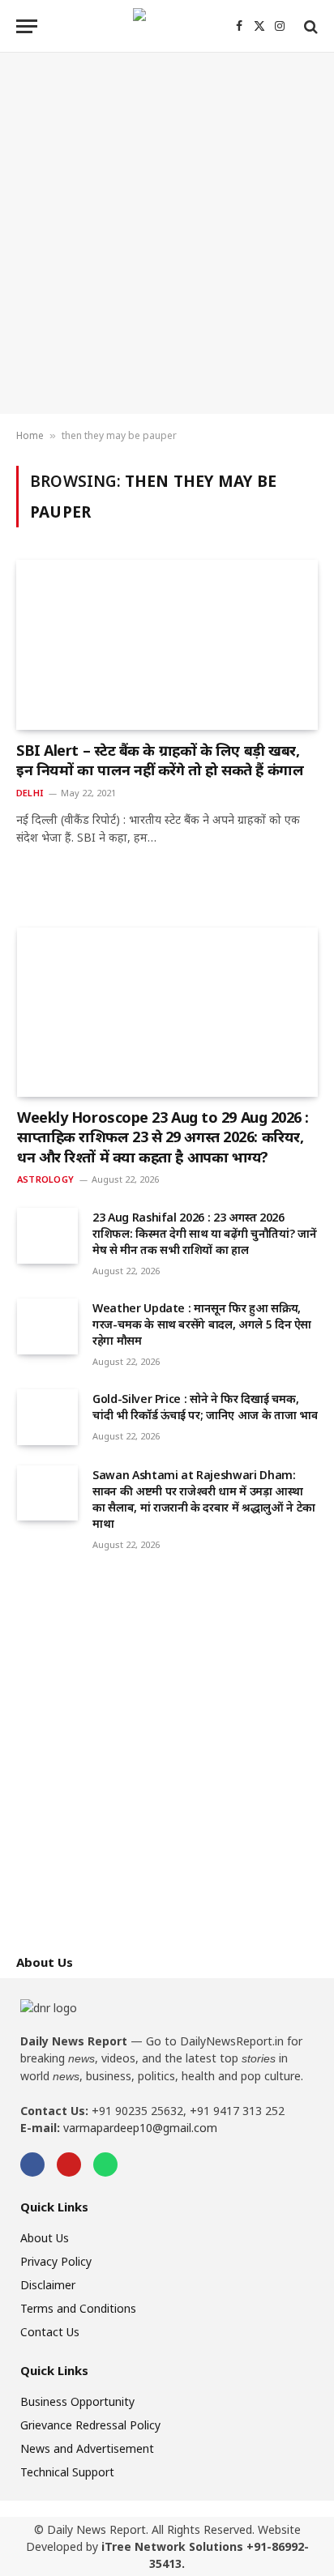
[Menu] (27, 26)
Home (30, 435)
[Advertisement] (167, 233)
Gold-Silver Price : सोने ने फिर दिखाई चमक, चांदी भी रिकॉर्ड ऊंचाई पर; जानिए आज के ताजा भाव (205, 1407)
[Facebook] (32, 2164)
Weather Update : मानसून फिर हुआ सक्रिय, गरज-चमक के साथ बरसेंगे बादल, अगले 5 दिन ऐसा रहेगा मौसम (202, 1324)
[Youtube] (69, 2164)
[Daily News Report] (167, 26)
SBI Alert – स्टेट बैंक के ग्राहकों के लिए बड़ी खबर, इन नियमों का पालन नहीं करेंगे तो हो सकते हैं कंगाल (160, 760)
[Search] (309, 26)
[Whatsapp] (105, 2164)
